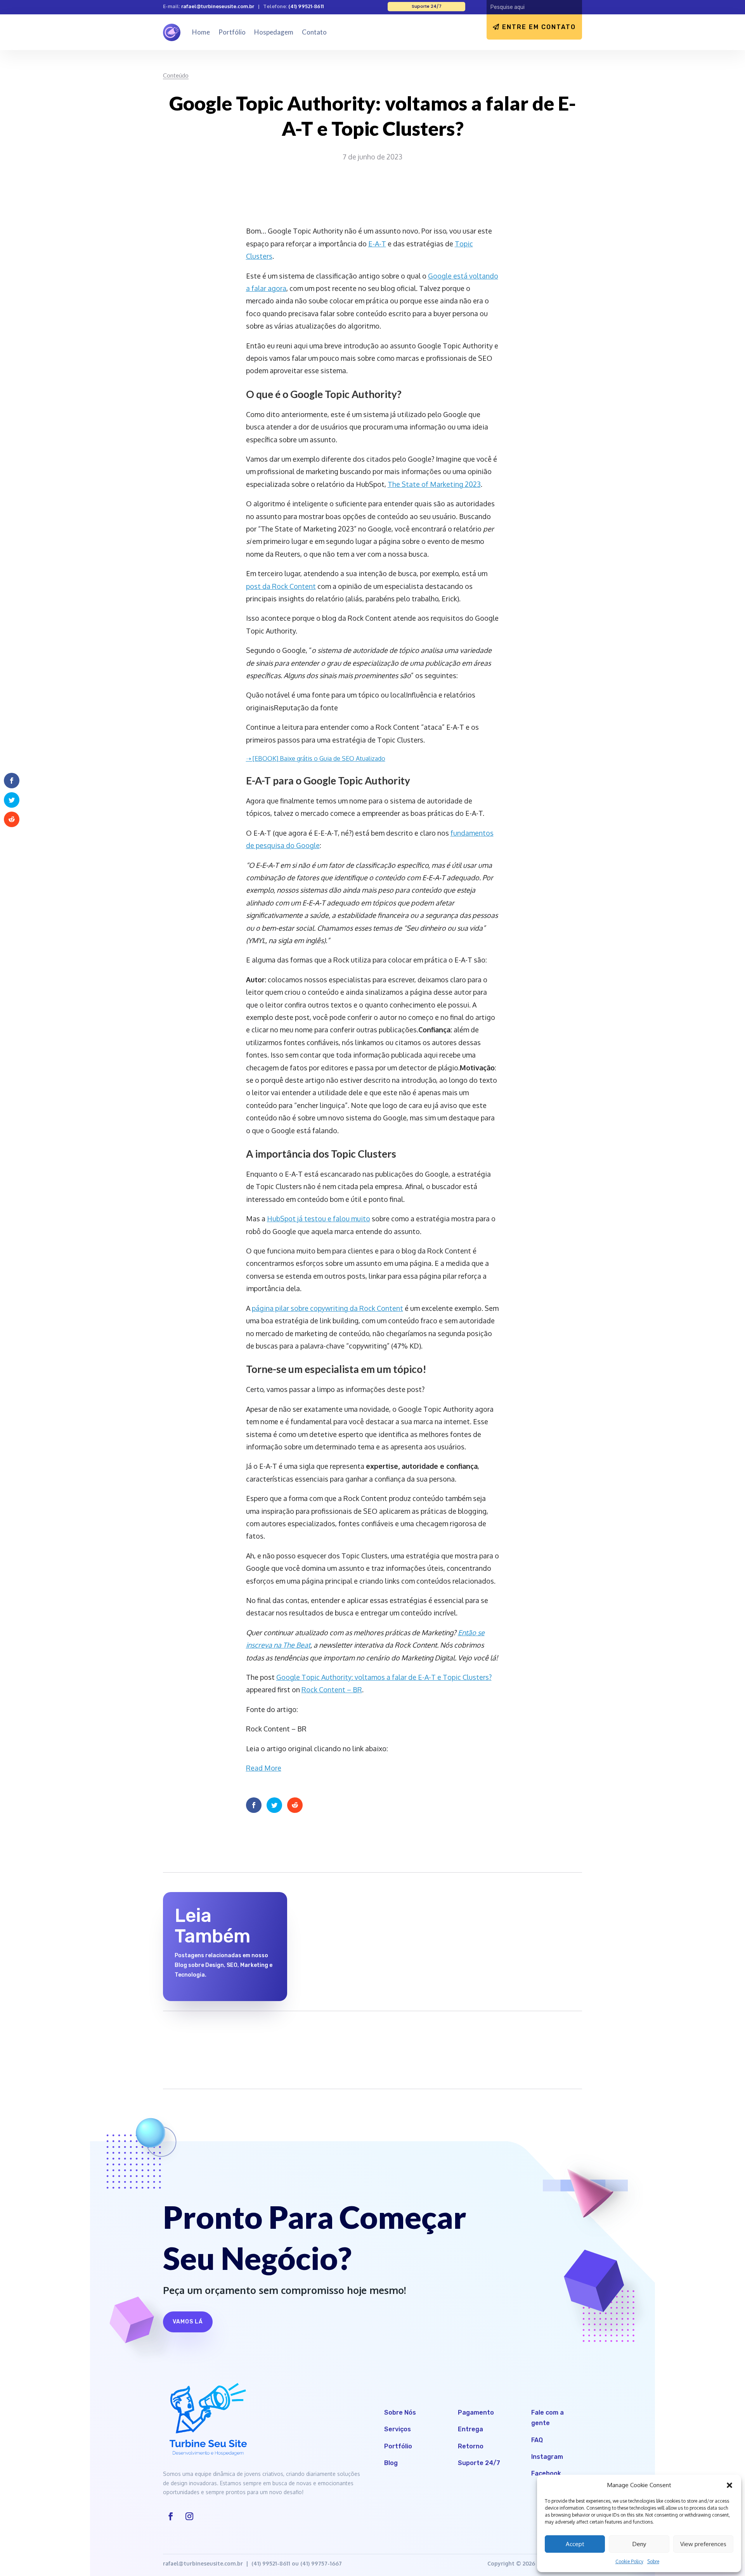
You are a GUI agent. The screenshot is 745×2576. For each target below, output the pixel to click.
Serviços (398, 2429)
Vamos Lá (188, 2322)
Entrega (470, 2429)
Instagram (547, 2457)
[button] (729, 2485)
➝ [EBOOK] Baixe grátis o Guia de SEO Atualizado (316, 758)
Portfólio (232, 32)
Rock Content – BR (332, 1690)
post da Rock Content (281, 586)
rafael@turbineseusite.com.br (218, 6)
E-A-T (377, 244)
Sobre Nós (400, 2412)
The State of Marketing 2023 (434, 484)
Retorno (471, 2446)
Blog (391, 2463)
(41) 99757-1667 (321, 2563)
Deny (639, 2544)
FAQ (537, 2440)
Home (201, 32)
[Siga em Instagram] (189, 2516)
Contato (314, 32)
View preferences (703, 2544)
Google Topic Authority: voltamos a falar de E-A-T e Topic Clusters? (384, 1677)
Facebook (546, 2473)
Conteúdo (176, 75)
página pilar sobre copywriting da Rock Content (327, 1308)
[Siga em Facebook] (171, 2516)
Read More (264, 1768)
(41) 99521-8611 (306, 6)
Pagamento (476, 2412)
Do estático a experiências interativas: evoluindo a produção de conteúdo (369, 1914)
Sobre (653, 2561)
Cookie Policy (629, 2561)
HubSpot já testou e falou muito (319, 1219)
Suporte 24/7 (479, 2463)
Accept (575, 2544)
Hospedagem (274, 32)
